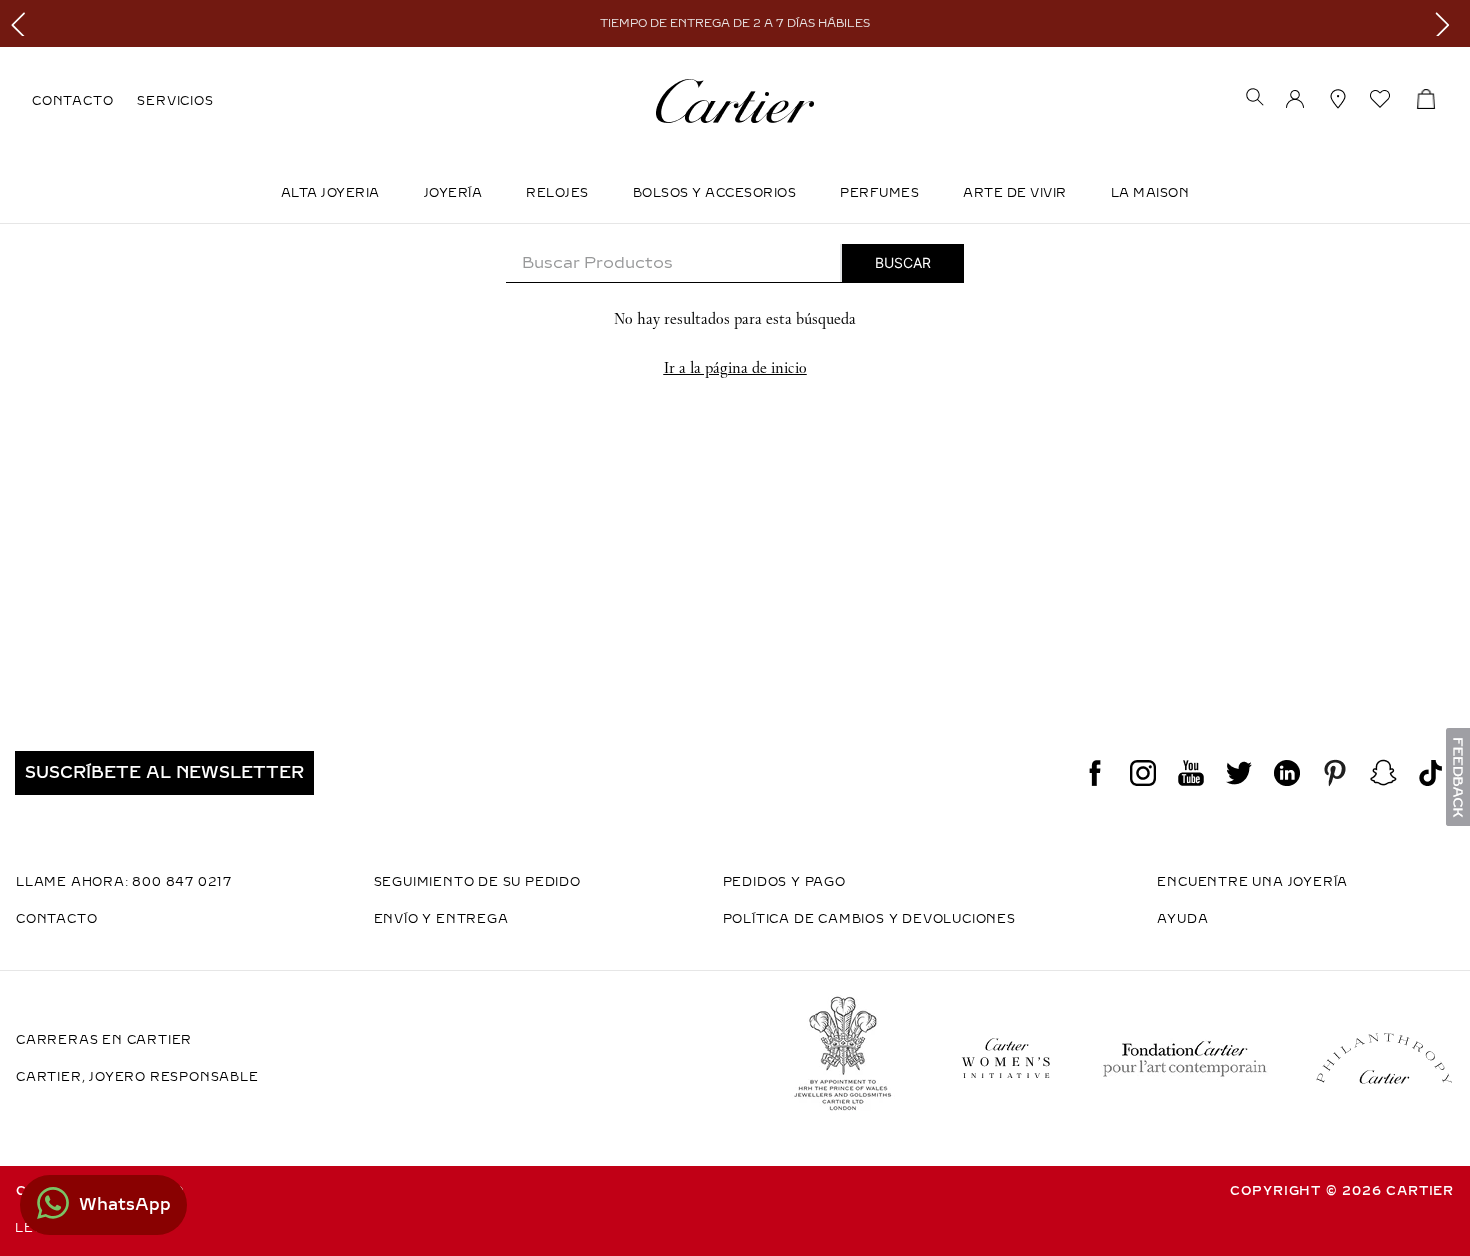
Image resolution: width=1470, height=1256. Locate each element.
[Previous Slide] (22, 23)
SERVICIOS (175, 101)
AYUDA (1182, 919)
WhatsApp (125, 1204)
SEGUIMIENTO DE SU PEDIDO (477, 882)
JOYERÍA (453, 193)
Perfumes (879, 193)
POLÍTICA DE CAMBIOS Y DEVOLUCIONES (869, 919)
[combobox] (735, 263)
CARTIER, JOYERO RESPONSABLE (137, 1077)
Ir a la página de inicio (735, 367)
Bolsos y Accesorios (715, 193)
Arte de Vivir (1015, 193)
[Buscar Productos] (903, 263)
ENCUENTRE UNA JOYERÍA (1252, 882)
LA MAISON (1150, 193)
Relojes (557, 193)
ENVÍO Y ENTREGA (441, 919)
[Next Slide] (1447, 23)
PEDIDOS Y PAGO (784, 882)
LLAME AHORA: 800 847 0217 (124, 882)
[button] (1255, 99)
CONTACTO (72, 101)
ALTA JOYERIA (330, 193)
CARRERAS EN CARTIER (104, 1040)
